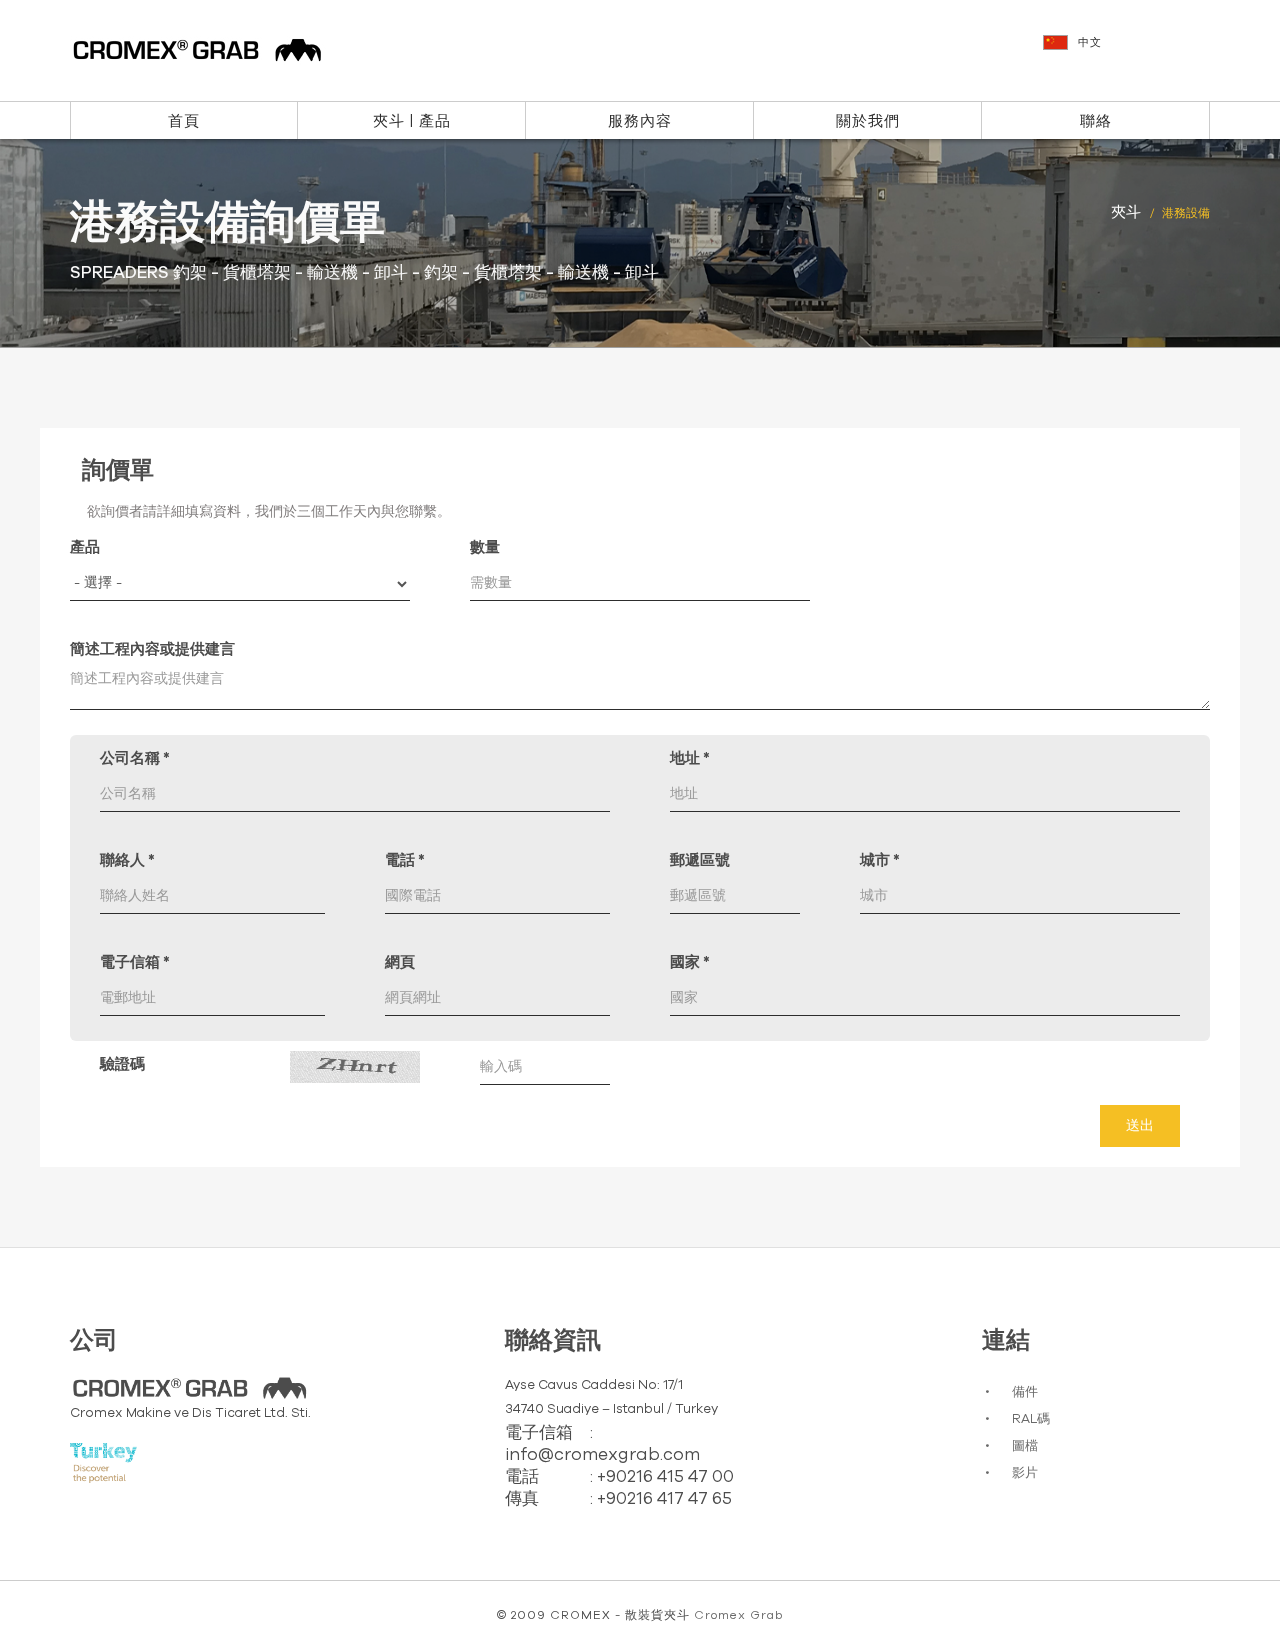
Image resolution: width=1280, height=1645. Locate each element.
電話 (405, 860)
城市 (880, 860)
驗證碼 (122, 1064)
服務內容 (640, 121)
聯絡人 (127, 860)
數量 (485, 547)
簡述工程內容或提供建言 (152, 649)
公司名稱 (135, 758)
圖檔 (1025, 1446)
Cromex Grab (738, 1615)
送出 (1140, 1126)
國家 (690, 962)
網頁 (400, 962)
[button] (1129, 52)
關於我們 (868, 121)
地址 (690, 758)
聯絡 (1096, 121)
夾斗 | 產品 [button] (412, 121)
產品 (85, 547)
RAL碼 (1031, 1419)
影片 (1025, 1473)
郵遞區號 (700, 860)
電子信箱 (135, 962)
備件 (1025, 1392)
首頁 (184, 121)
